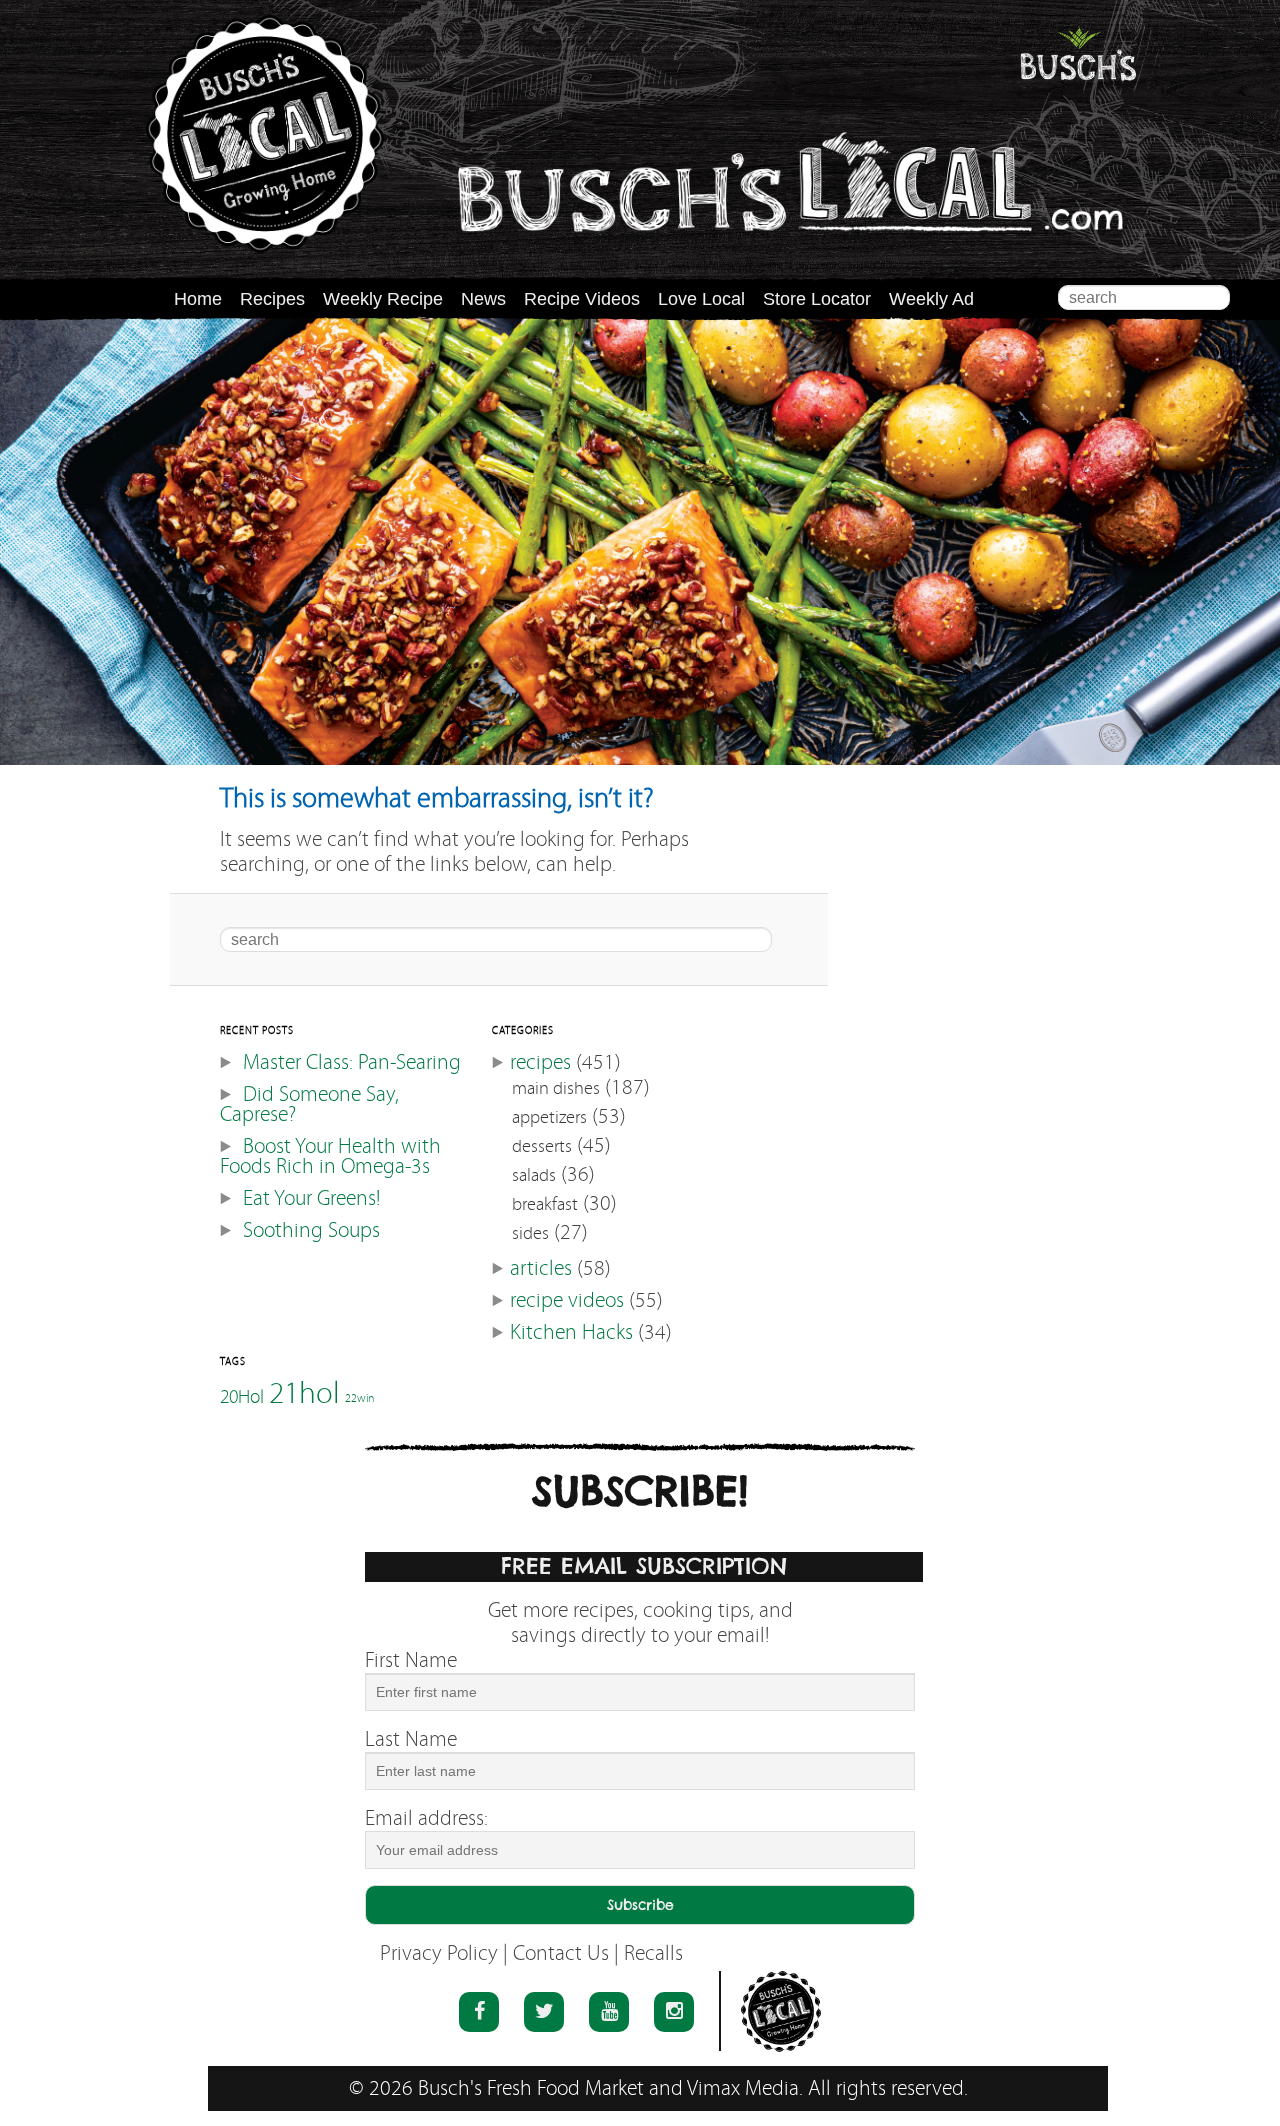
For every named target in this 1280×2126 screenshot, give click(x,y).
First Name (411, 1660)
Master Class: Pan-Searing (352, 1062)
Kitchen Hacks (571, 1332)
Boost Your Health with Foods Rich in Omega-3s (330, 1156)
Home (198, 299)
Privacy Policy (439, 1953)
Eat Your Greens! (311, 1198)
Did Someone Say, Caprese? (309, 1104)
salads (534, 1175)
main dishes (556, 1088)
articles (541, 1268)
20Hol (242, 1396)
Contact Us (561, 1953)
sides (530, 1233)
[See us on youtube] (609, 2012)
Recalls (653, 1953)
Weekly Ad (931, 299)
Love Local (701, 299)
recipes (540, 1062)
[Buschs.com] (265, 134)
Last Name (411, 1739)
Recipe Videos (582, 299)
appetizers (549, 1117)
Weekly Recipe (383, 299)
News (483, 299)
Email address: (426, 1818)
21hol (304, 1392)
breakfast (545, 1204)
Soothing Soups (311, 1230)
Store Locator (817, 299)
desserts (542, 1146)
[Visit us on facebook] (479, 2012)
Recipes (272, 299)
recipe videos (567, 1300)
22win (359, 1398)
